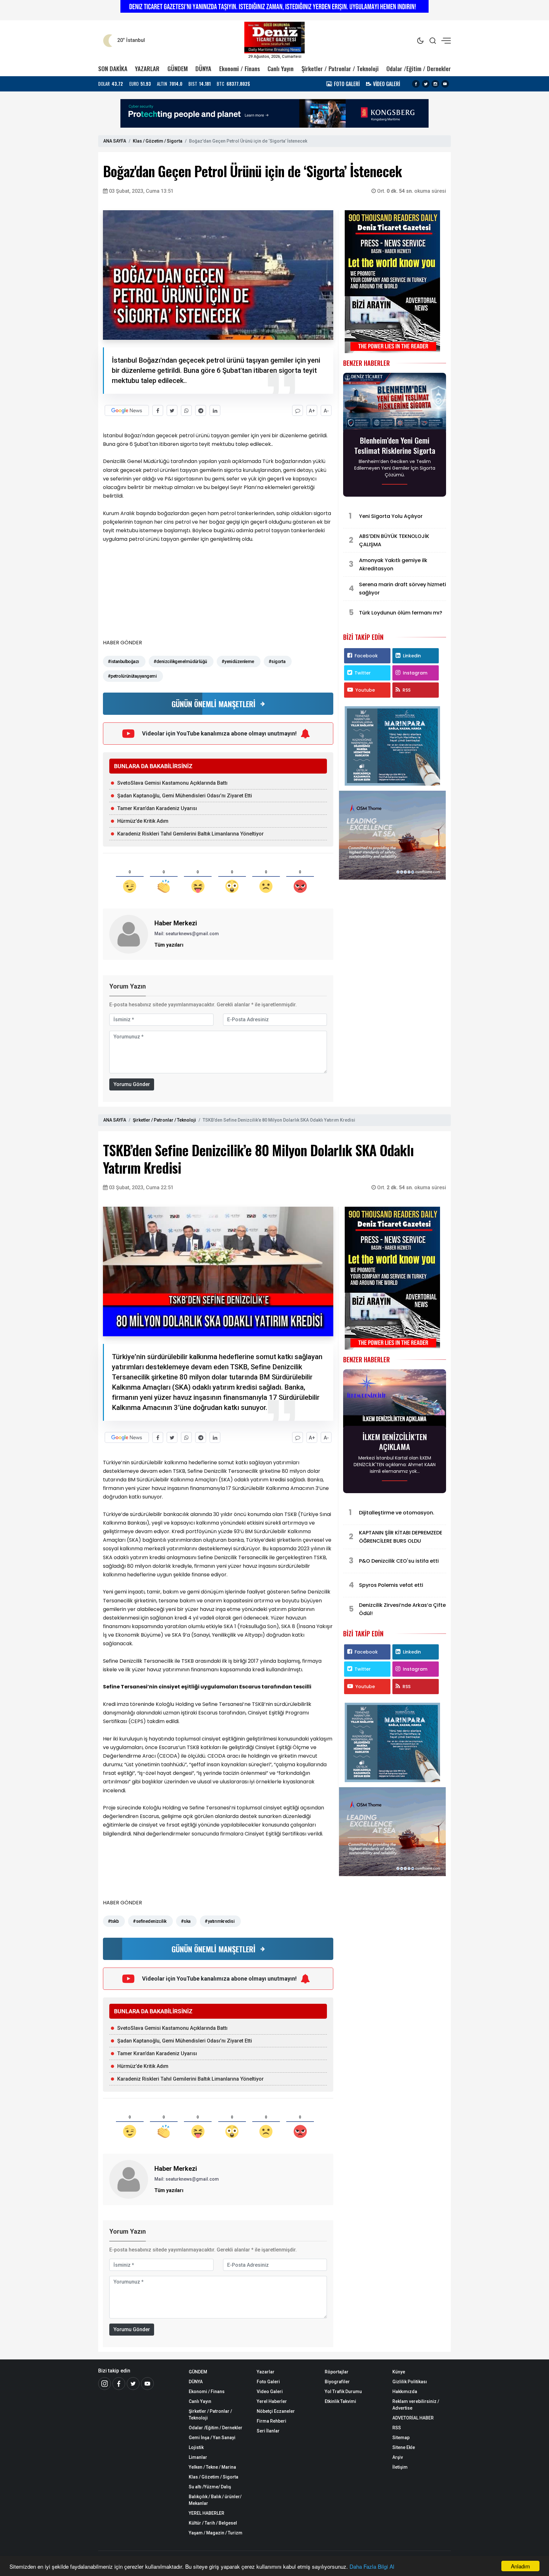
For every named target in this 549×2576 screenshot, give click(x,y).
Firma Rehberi (271, 2421)
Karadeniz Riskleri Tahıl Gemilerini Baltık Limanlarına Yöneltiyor (190, 834)
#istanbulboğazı (123, 661)
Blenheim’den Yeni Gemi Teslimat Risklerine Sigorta (395, 445)
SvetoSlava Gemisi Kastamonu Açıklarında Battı (172, 783)
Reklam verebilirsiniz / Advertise (416, 2405)
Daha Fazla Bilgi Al (372, 2566)
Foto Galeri (268, 2382)
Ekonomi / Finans (240, 68)
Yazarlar (266, 2372)
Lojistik (196, 2447)
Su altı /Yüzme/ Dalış (210, 2487)
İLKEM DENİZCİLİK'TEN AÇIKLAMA (395, 1442)
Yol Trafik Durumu (343, 2392)
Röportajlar (337, 2372)
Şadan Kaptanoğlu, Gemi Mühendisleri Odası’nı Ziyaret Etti (185, 796)
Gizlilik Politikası (410, 2382)
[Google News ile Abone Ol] (127, 410)
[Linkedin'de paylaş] (215, 410)
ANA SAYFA (115, 141)
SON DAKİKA (113, 68)
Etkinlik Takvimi (340, 2401)
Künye (399, 2372)
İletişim (400, 2467)
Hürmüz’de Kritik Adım (143, 821)
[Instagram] (435, 84)
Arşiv (398, 2457)
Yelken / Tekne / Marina (212, 2467)
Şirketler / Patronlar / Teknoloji (340, 68)
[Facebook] (416, 84)
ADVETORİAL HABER (413, 2418)
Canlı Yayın (281, 68)
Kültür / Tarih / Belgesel (213, 2523)
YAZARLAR (147, 68)
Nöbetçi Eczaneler (276, 2411)
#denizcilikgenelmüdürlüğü (180, 661)
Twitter (363, 673)
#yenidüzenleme (238, 661)
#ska (186, 1921)
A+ (312, 411)
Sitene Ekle (404, 2447)
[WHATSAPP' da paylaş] (186, 410)
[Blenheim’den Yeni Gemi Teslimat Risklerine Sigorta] (395, 403)
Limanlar (198, 2457)
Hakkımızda (405, 2392)
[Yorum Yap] (298, 410)
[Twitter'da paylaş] (172, 410)
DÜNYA (203, 68)
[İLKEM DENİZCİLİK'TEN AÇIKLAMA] (395, 1399)
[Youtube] (445, 84)
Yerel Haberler (272, 2401)
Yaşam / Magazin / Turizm (216, 2533)
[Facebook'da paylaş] (158, 410)
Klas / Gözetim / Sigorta (158, 141)
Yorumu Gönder (132, 1084)
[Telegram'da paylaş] (201, 410)
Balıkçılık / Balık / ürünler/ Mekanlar (215, 2500)
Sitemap (401, 2438)
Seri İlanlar (268, 2431)
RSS (407, 690)
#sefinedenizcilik (149, 1921)
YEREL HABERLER (207, 2513)
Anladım (520, 2566)
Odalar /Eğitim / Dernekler (419, 68)
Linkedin (412, 656)
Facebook (366, 656)
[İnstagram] (105, 2384)
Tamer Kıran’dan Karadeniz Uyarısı (157, 808)
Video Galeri (270, 2392)
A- (326, 411)
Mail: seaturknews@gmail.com (187, 934)
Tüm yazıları (169, 945)
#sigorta (277, 661)
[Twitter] (426, 84)
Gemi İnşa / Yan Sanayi (212, 2438)
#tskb (113, 1921)
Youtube (365, 690)
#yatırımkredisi (220, 1921)
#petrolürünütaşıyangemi (132, 676)
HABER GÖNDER (122, 643)
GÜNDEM (178, 68)
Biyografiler (337, 2382)
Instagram (415, 673)
